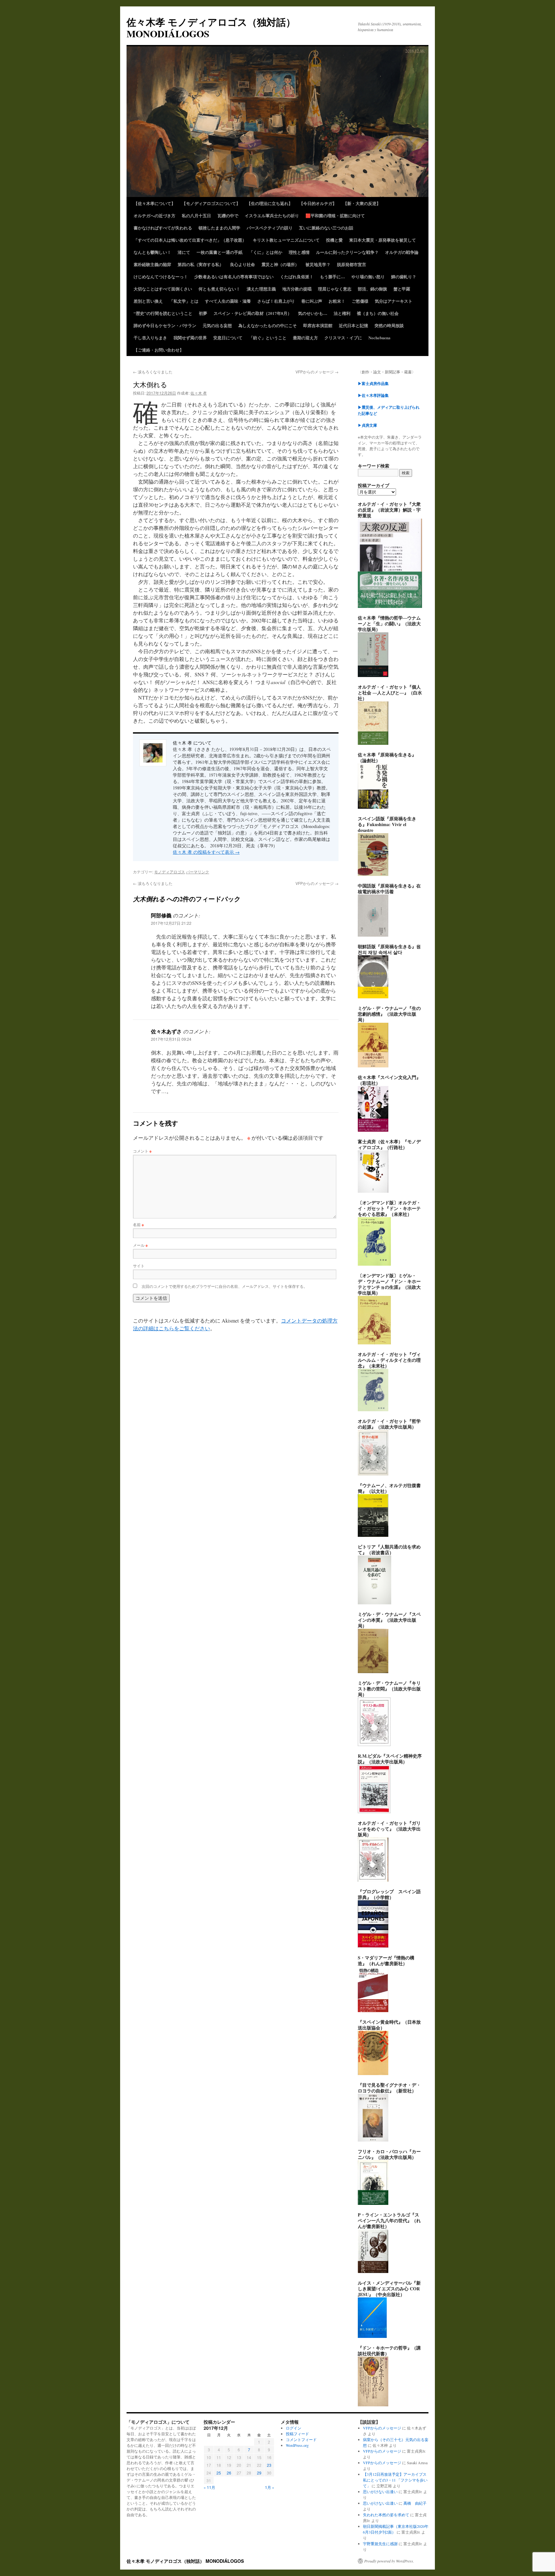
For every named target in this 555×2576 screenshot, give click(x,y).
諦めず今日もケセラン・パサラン (165, 325)
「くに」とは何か (266, 252)
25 (219, 2473)
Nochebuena (379, 338)
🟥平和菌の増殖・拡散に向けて (335, 215)
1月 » (270, 2487)
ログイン (294, 2428)
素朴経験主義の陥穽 (152, 264)
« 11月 (209, 2487)
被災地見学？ (318, 264)
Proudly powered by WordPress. (389, 2561)
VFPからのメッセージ (317, 372)
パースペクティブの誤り (270, 228)
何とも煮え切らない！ (219, 289)
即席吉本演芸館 (318, 325)
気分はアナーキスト (394, 301)
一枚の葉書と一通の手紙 (220, 252)
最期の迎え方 (305, 338)
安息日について (228, 338)
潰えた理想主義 (261, 289)
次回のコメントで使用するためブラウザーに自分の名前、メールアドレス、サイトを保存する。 (225, 1286)
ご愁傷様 (360, 301)
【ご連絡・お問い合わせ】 (159, 350)
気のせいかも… (313, 313)
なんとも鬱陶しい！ (152, 252)
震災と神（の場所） (280, 264)
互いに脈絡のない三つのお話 (326, 228)
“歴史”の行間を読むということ (163, 313)
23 (269, 2465)
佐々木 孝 (199, 393)
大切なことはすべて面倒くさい (163, 289)
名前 (138, 1224)
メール (140, 1245)
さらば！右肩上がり (276, 301)
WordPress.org (297, 2445)
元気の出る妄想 (217, 325)
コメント (142, 1151)
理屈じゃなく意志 (335, 289)
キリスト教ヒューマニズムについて (286, 240)
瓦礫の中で (228, 215)
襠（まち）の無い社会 (378, 313)
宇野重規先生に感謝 (380, 2544)
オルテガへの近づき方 (154, 215)
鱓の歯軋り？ (404, 276)
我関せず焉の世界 (190, 338)
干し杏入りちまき (150, 338)
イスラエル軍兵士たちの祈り (272, 215)
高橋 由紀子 (415, 2503)
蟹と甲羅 (402, 289)
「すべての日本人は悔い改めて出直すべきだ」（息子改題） (190, 240)
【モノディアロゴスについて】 (211, 203)
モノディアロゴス (170, 872)
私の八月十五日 (196, 215)
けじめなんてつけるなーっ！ (161, 276)
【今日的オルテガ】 (318, 203)
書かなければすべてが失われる (163, 228)
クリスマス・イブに (343, 338)
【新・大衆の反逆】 (362, 203)
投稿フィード (297, 2434)
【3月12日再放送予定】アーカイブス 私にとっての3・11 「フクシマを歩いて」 (395, 2480)
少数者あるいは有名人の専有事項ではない (234, 276)
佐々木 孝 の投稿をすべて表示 (206, 852)
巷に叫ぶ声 (312, 301)
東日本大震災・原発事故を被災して (383, 240)
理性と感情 (299, 252)
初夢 (203, 313)
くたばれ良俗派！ (297, 276)
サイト (139, 1266)
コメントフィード (301, 2439)
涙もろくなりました (153, 372)
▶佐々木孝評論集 (373, 395)
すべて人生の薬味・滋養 (228, 301)
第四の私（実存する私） (201, 264)
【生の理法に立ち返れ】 (270, 203)
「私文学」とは (184, 301)
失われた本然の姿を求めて (386, 2515)
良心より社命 (242, 264)
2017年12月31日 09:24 (171, 1039)
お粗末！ (337, 301)
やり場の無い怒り (368, 276)
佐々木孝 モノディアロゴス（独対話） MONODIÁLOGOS (211, 28)
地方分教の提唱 (297, 289)
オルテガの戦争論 (402, 252)
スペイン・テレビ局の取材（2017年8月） (253, 313)
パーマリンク (198, 872)
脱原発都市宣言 (352, 264)
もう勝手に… (332, 276)
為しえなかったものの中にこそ (268, 325)
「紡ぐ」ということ (268, 338)
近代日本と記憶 (353, 325)
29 (259, 2473)
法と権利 (342, 313)
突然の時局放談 (389, 325)
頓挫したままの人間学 (219, 228)
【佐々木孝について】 (154, 203)
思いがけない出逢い (380, 2491)
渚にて (184, 252)
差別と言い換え (148, 301)
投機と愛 (334, 240)
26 (229, 2473)
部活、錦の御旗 (372, 289)
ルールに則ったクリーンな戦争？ (347, 252)
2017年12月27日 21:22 (171, 923)
